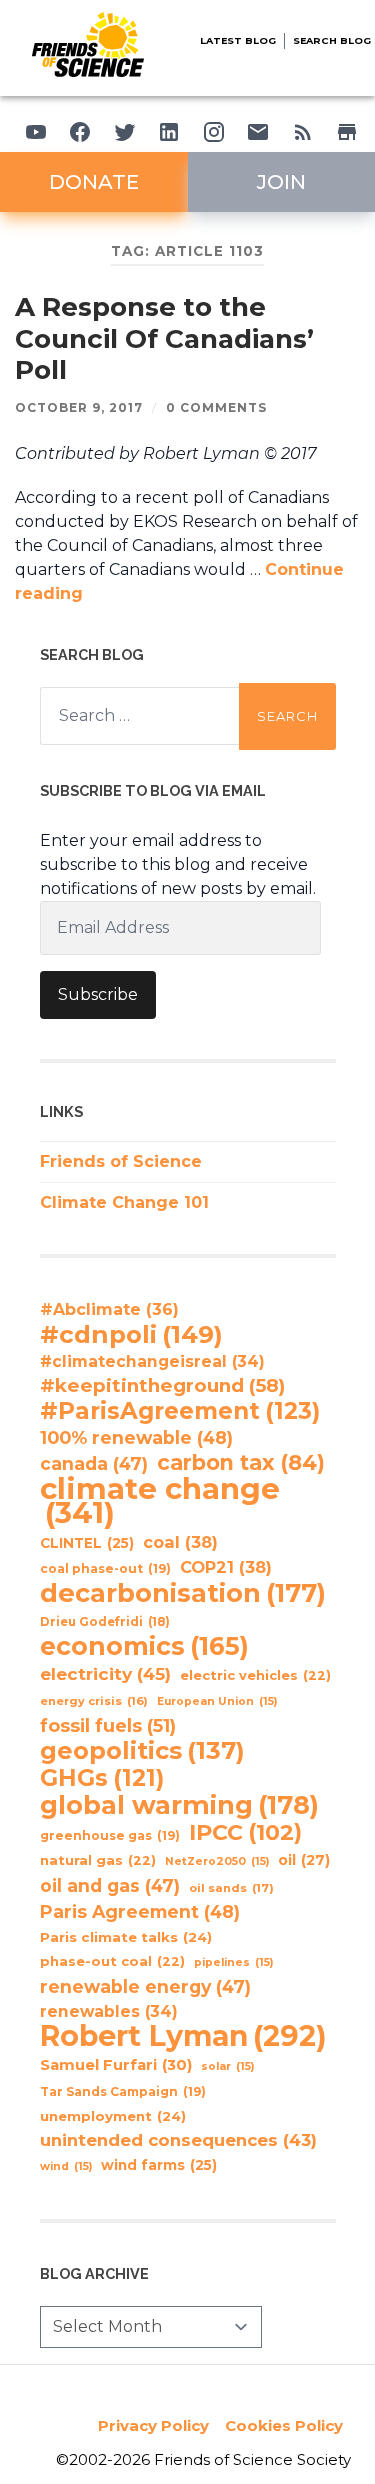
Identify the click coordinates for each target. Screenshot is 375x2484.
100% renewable (136, 1437)
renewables (109, 2011)
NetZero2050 (217, 1861)
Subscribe (98, 994)
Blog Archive (94, 2273)
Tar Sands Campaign (123, 2091)
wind (66, 2166)
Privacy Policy (153, 2425)
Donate (94, 182)
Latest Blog (238, 40)
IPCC (245, 1833)
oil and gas (110, 1885)
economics (144, 1646)
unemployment (113, 2116)
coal (180, 1542)
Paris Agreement (140, 1911)
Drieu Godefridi (105, 1622)
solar (227, 2066)
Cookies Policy (284, 2425)
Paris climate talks (126, 1937)
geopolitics (142, 1751)
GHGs (102, 1778)
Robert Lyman (183, 2036)
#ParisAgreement (180, 1411)
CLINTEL (87, 1543)
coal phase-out (105, 1568)
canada (94, 1463)
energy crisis (94, 1701)
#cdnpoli (131, 1334)
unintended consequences (178, 2140)
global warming (179, 1805)
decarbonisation (183, 1593)
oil (304, 1860)
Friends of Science (121, 1161)
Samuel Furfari (116, 2065)
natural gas (98, 1860)
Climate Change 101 (124, 1202)
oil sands (231, 1888)
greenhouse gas (110, 1835)
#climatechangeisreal (152, 1361)
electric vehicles (255, 1675)
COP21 (226, 1567)
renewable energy (145, 1986)
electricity (105, 1673)
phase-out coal (112, 1961)
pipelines (233, 1962)
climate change (160, 1501)
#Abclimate (109, 1309)
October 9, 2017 (79, 407)
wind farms (159, 2165)
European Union (217, 1701)
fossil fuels (108, 1726)
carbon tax (241, 1463)
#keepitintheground (162, 1385)
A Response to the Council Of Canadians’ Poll (164, 338)
